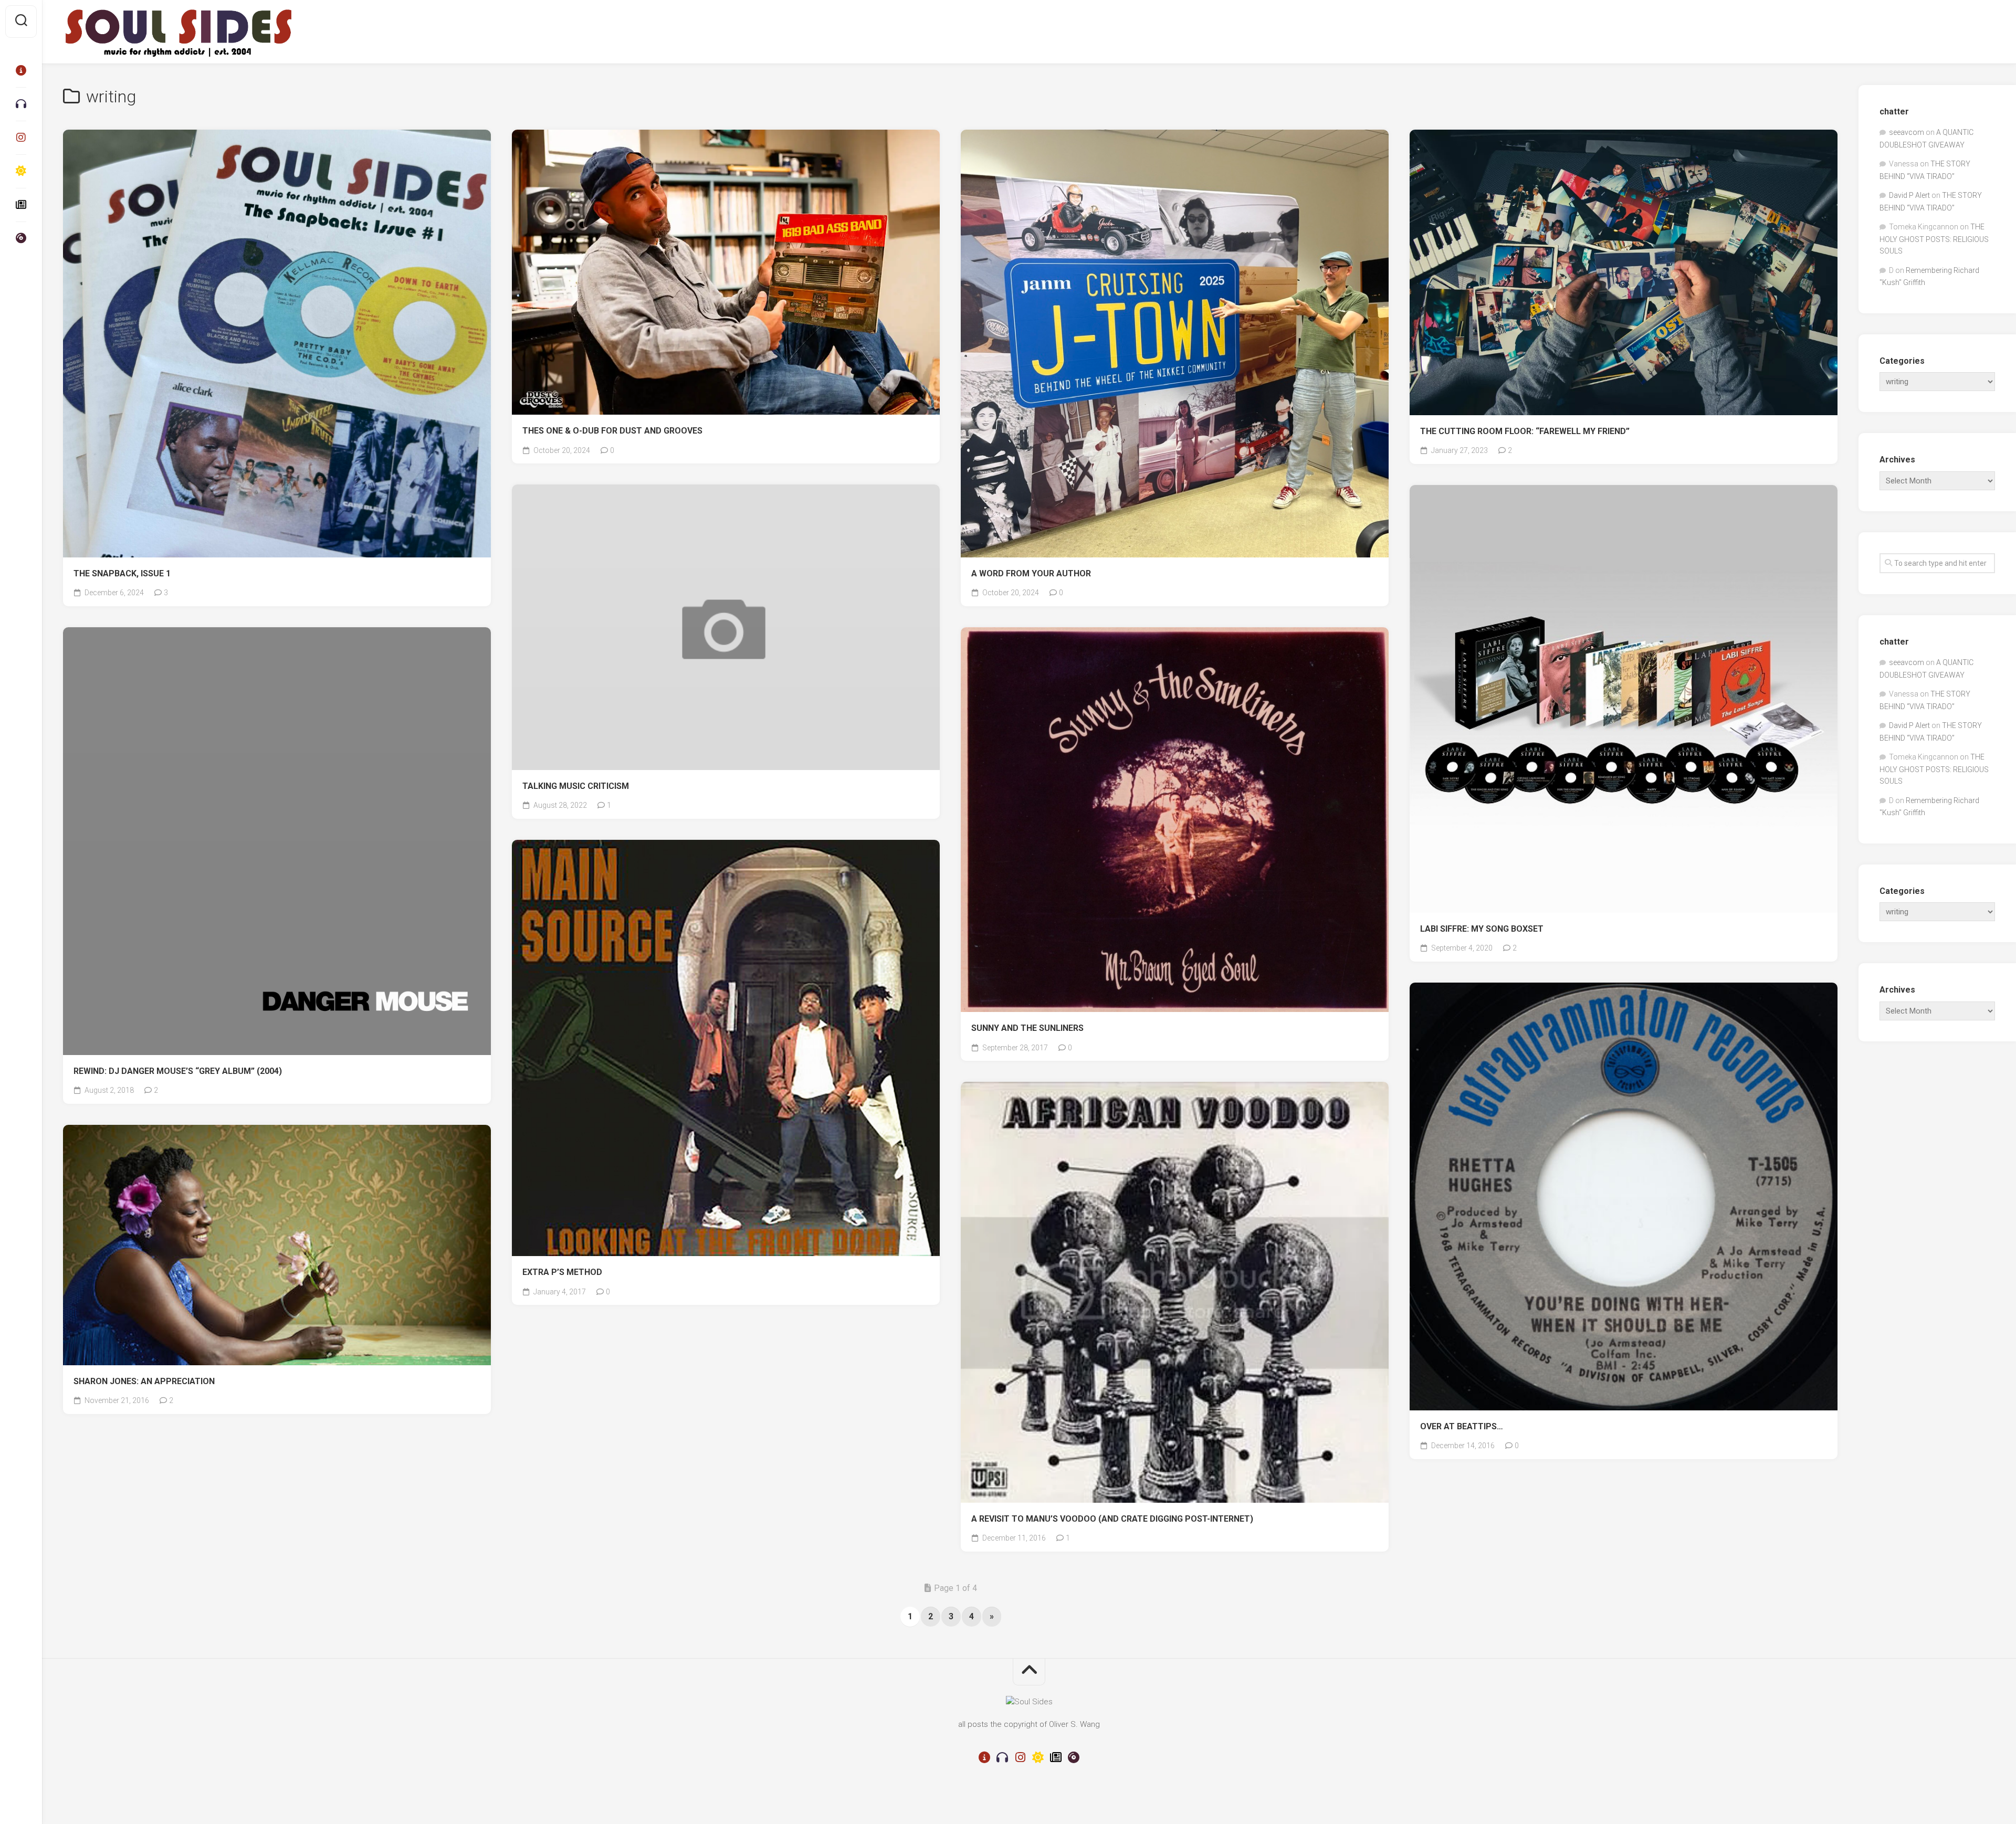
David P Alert (1909, 195)
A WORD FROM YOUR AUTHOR (1031, 573)
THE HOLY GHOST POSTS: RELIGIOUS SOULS (1934, 239)
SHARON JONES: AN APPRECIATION (144, 1381)
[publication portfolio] (21, 205)
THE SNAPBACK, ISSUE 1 (122, 573)
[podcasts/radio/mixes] (21, 104)
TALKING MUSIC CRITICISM (576, 786)
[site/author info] (21, 70)
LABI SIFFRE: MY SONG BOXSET (1482, 929)
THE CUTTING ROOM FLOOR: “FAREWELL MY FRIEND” (1525, 431)
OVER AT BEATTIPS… (1462, 1426)
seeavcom (1907, 132)
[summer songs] (21, 171)
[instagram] (21, 138)
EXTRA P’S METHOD (562, 1272)
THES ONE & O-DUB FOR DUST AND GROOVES (612, 431)
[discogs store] (21, 238)
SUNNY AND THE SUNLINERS (1027, 1028)
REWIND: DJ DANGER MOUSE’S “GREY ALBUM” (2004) (178, 1071)
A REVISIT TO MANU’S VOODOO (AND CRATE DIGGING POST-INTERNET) (1112, 1519)
